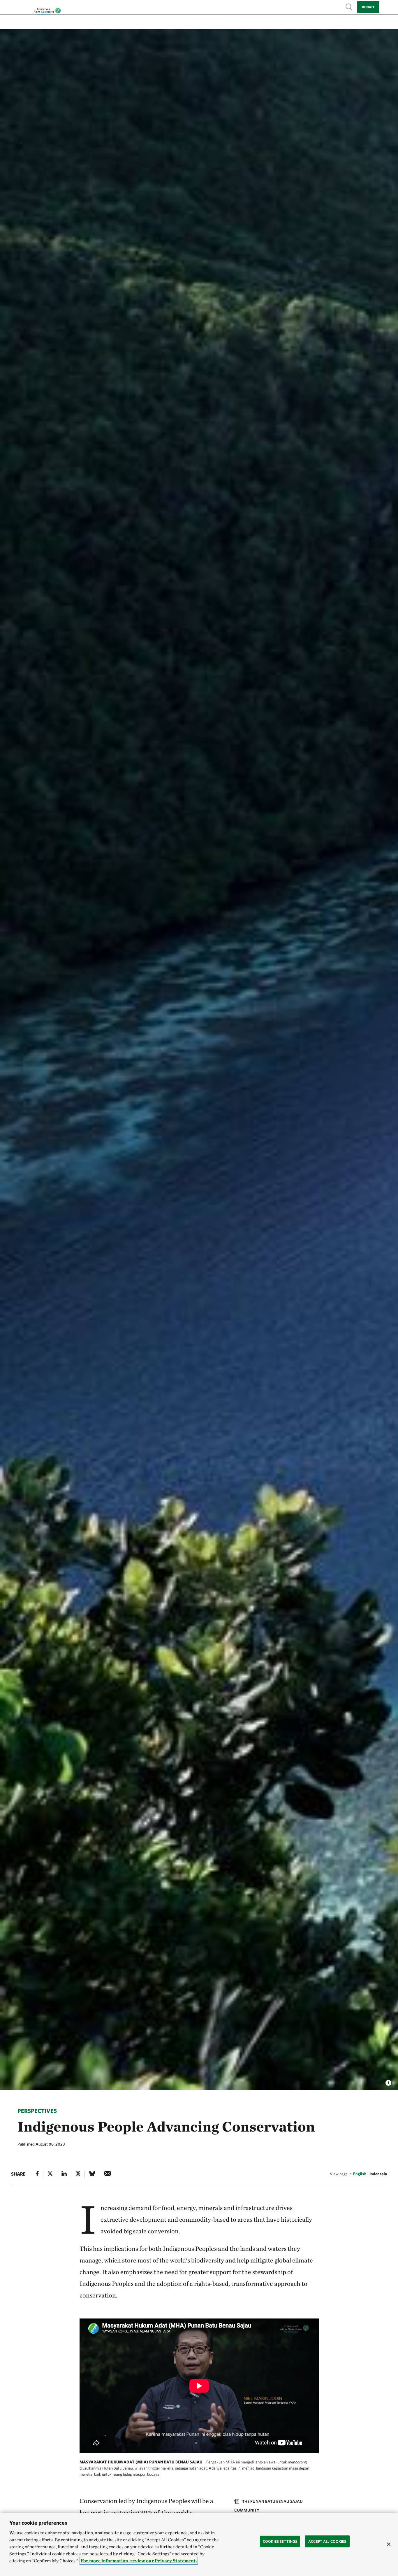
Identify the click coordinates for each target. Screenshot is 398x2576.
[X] (50, 2175)
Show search (349, 7)
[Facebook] (37, 2175)
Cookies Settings (280, 2541)
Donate (368, 7)
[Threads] (78, 2175)
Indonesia (378, 2174)
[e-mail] (108, 2175)
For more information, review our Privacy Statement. (139, 2561)
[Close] (389, 2544)
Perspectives (37, 2111)
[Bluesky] (92, 2175)
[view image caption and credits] (388, 2081)
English (360, 2174)
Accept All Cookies (327, 2541)
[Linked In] (64, 2175)
